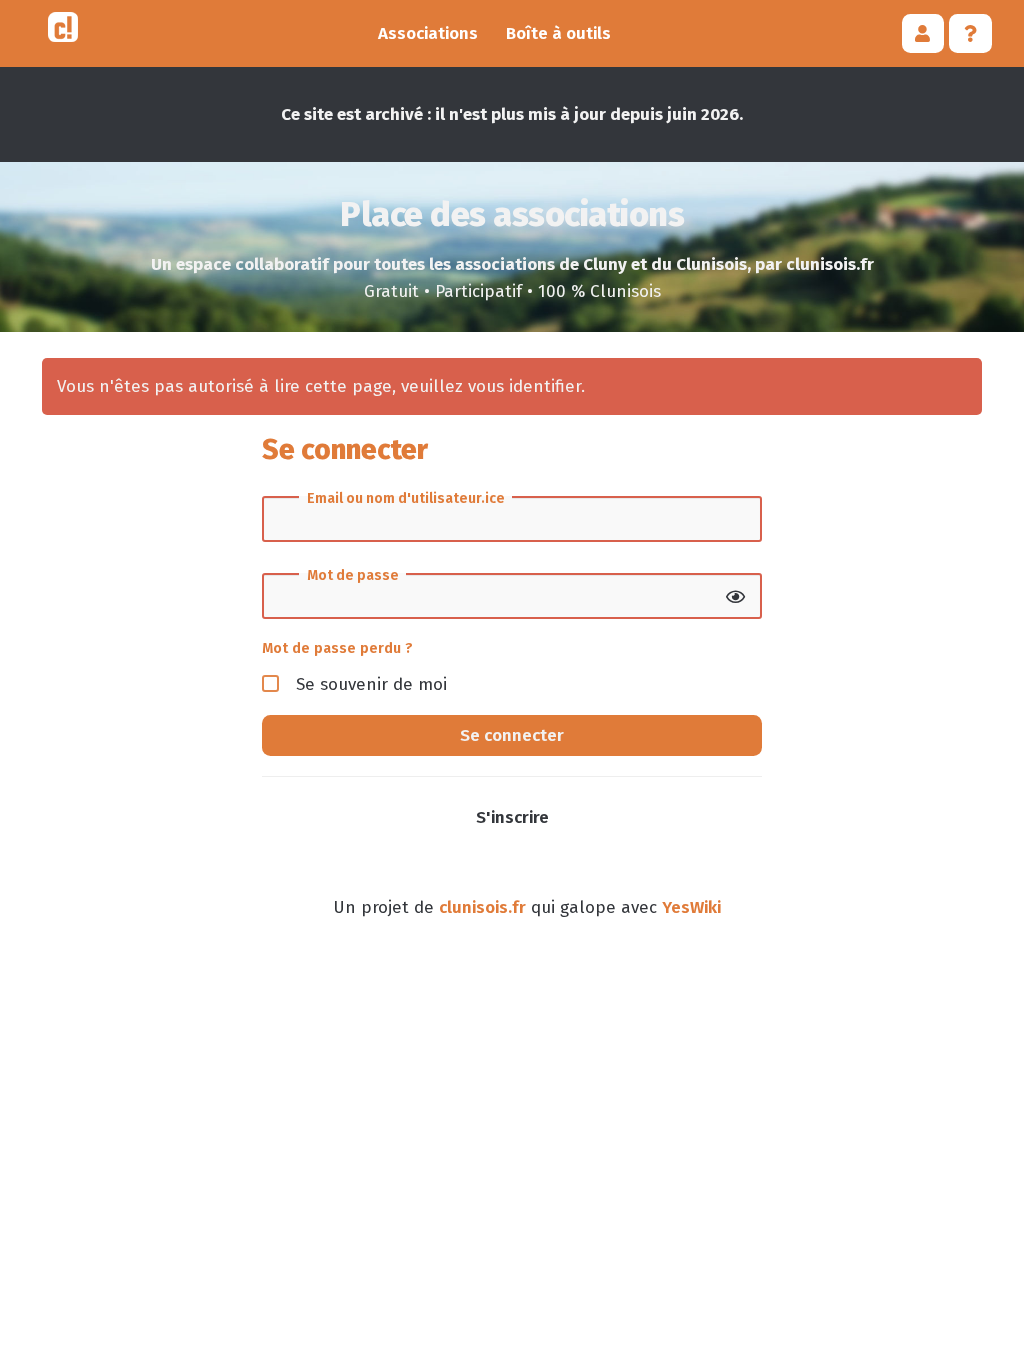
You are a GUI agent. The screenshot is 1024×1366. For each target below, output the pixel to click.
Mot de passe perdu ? (337, 648)
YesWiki (691, 907)
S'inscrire (512, 817)
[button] (923, 33)
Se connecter (512, 735)
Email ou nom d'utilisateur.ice (406, 499)
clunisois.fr (482, 907)
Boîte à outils (558, 33)
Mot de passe (353, 576)
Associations (428, 33)
